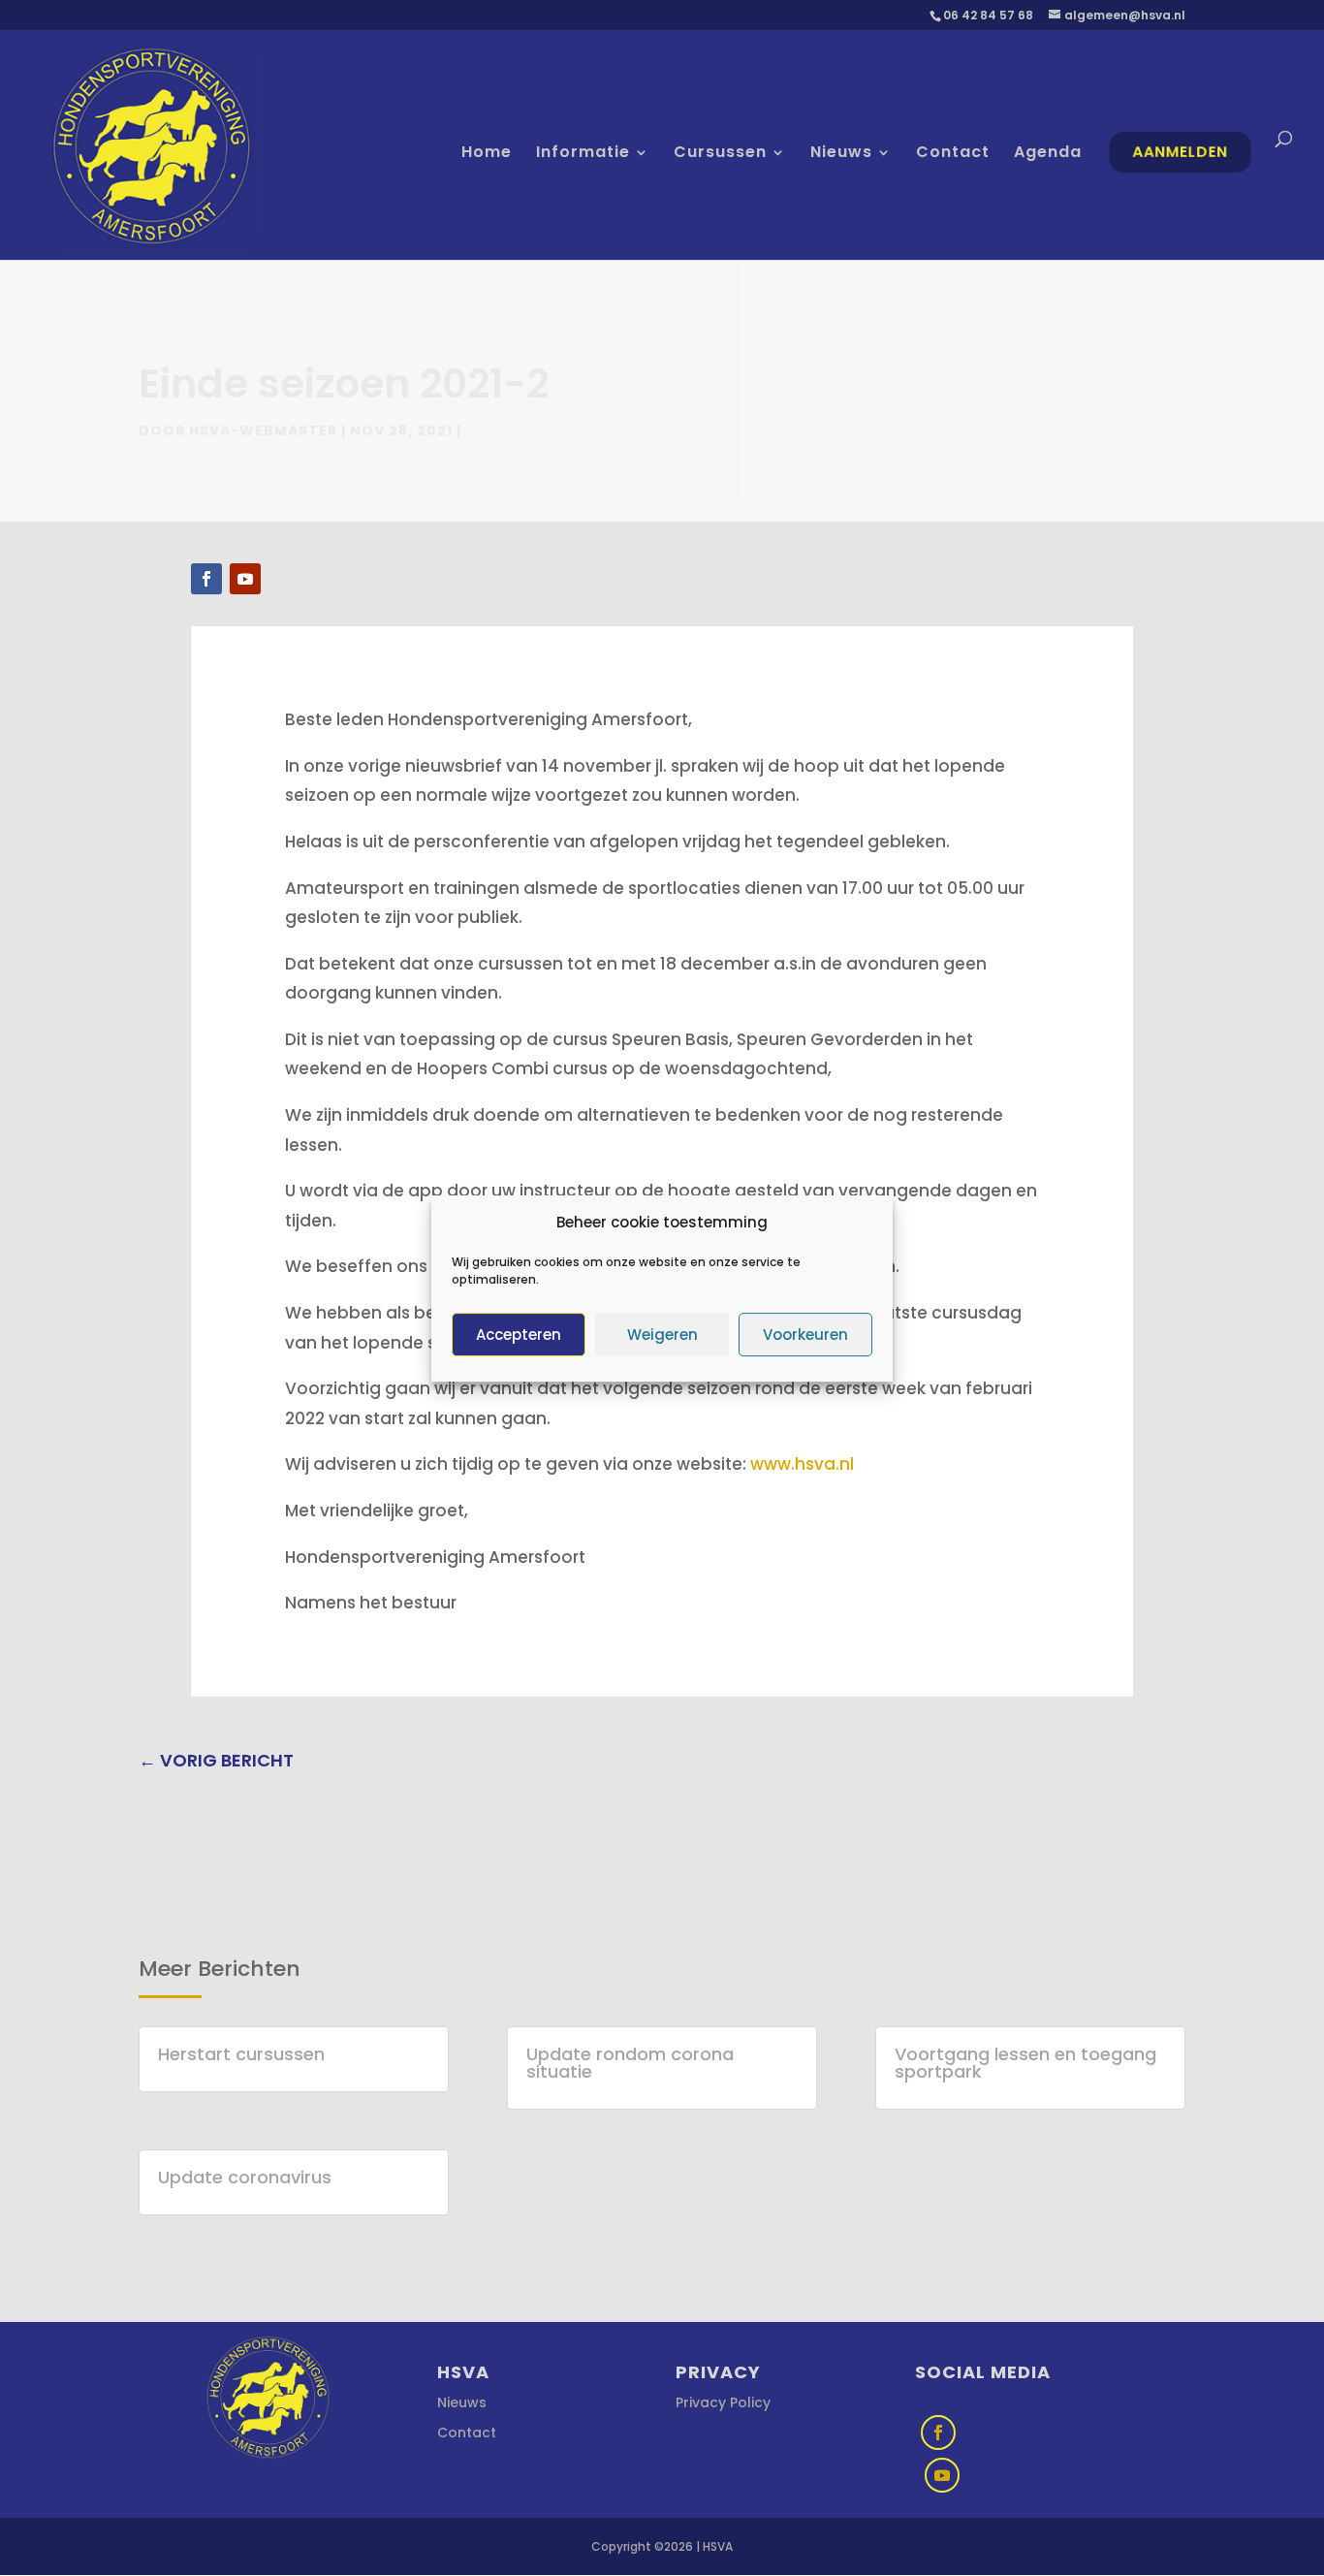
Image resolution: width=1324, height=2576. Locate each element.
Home (487, 154)
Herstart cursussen (241, 2054)
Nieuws (841, 154)
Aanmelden (1181, 152)
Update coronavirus (245, 2177)
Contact (953, 154)
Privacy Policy (723, 2402)
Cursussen (720, 154)
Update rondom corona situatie (630, 2063)
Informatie (583, 154)
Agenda (1048, 154)
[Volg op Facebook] (206, 579)
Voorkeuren (805, 1334)
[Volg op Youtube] (245, 579)
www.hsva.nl (802, 1464)
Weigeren (662, 1334)
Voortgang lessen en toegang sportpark (1025, 2063)
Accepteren (519, 1334)
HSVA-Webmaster (263, 430)
